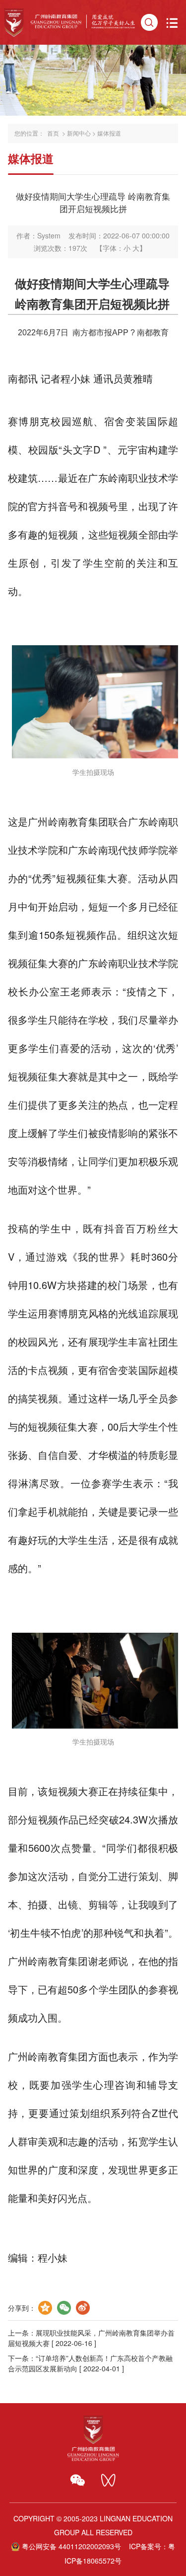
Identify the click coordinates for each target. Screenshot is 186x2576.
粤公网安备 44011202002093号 (71, 2546)
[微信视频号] (108, 2480)
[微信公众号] (78, 2480)
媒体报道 (109, 133)
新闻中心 (79, 133)
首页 (53, 133)
